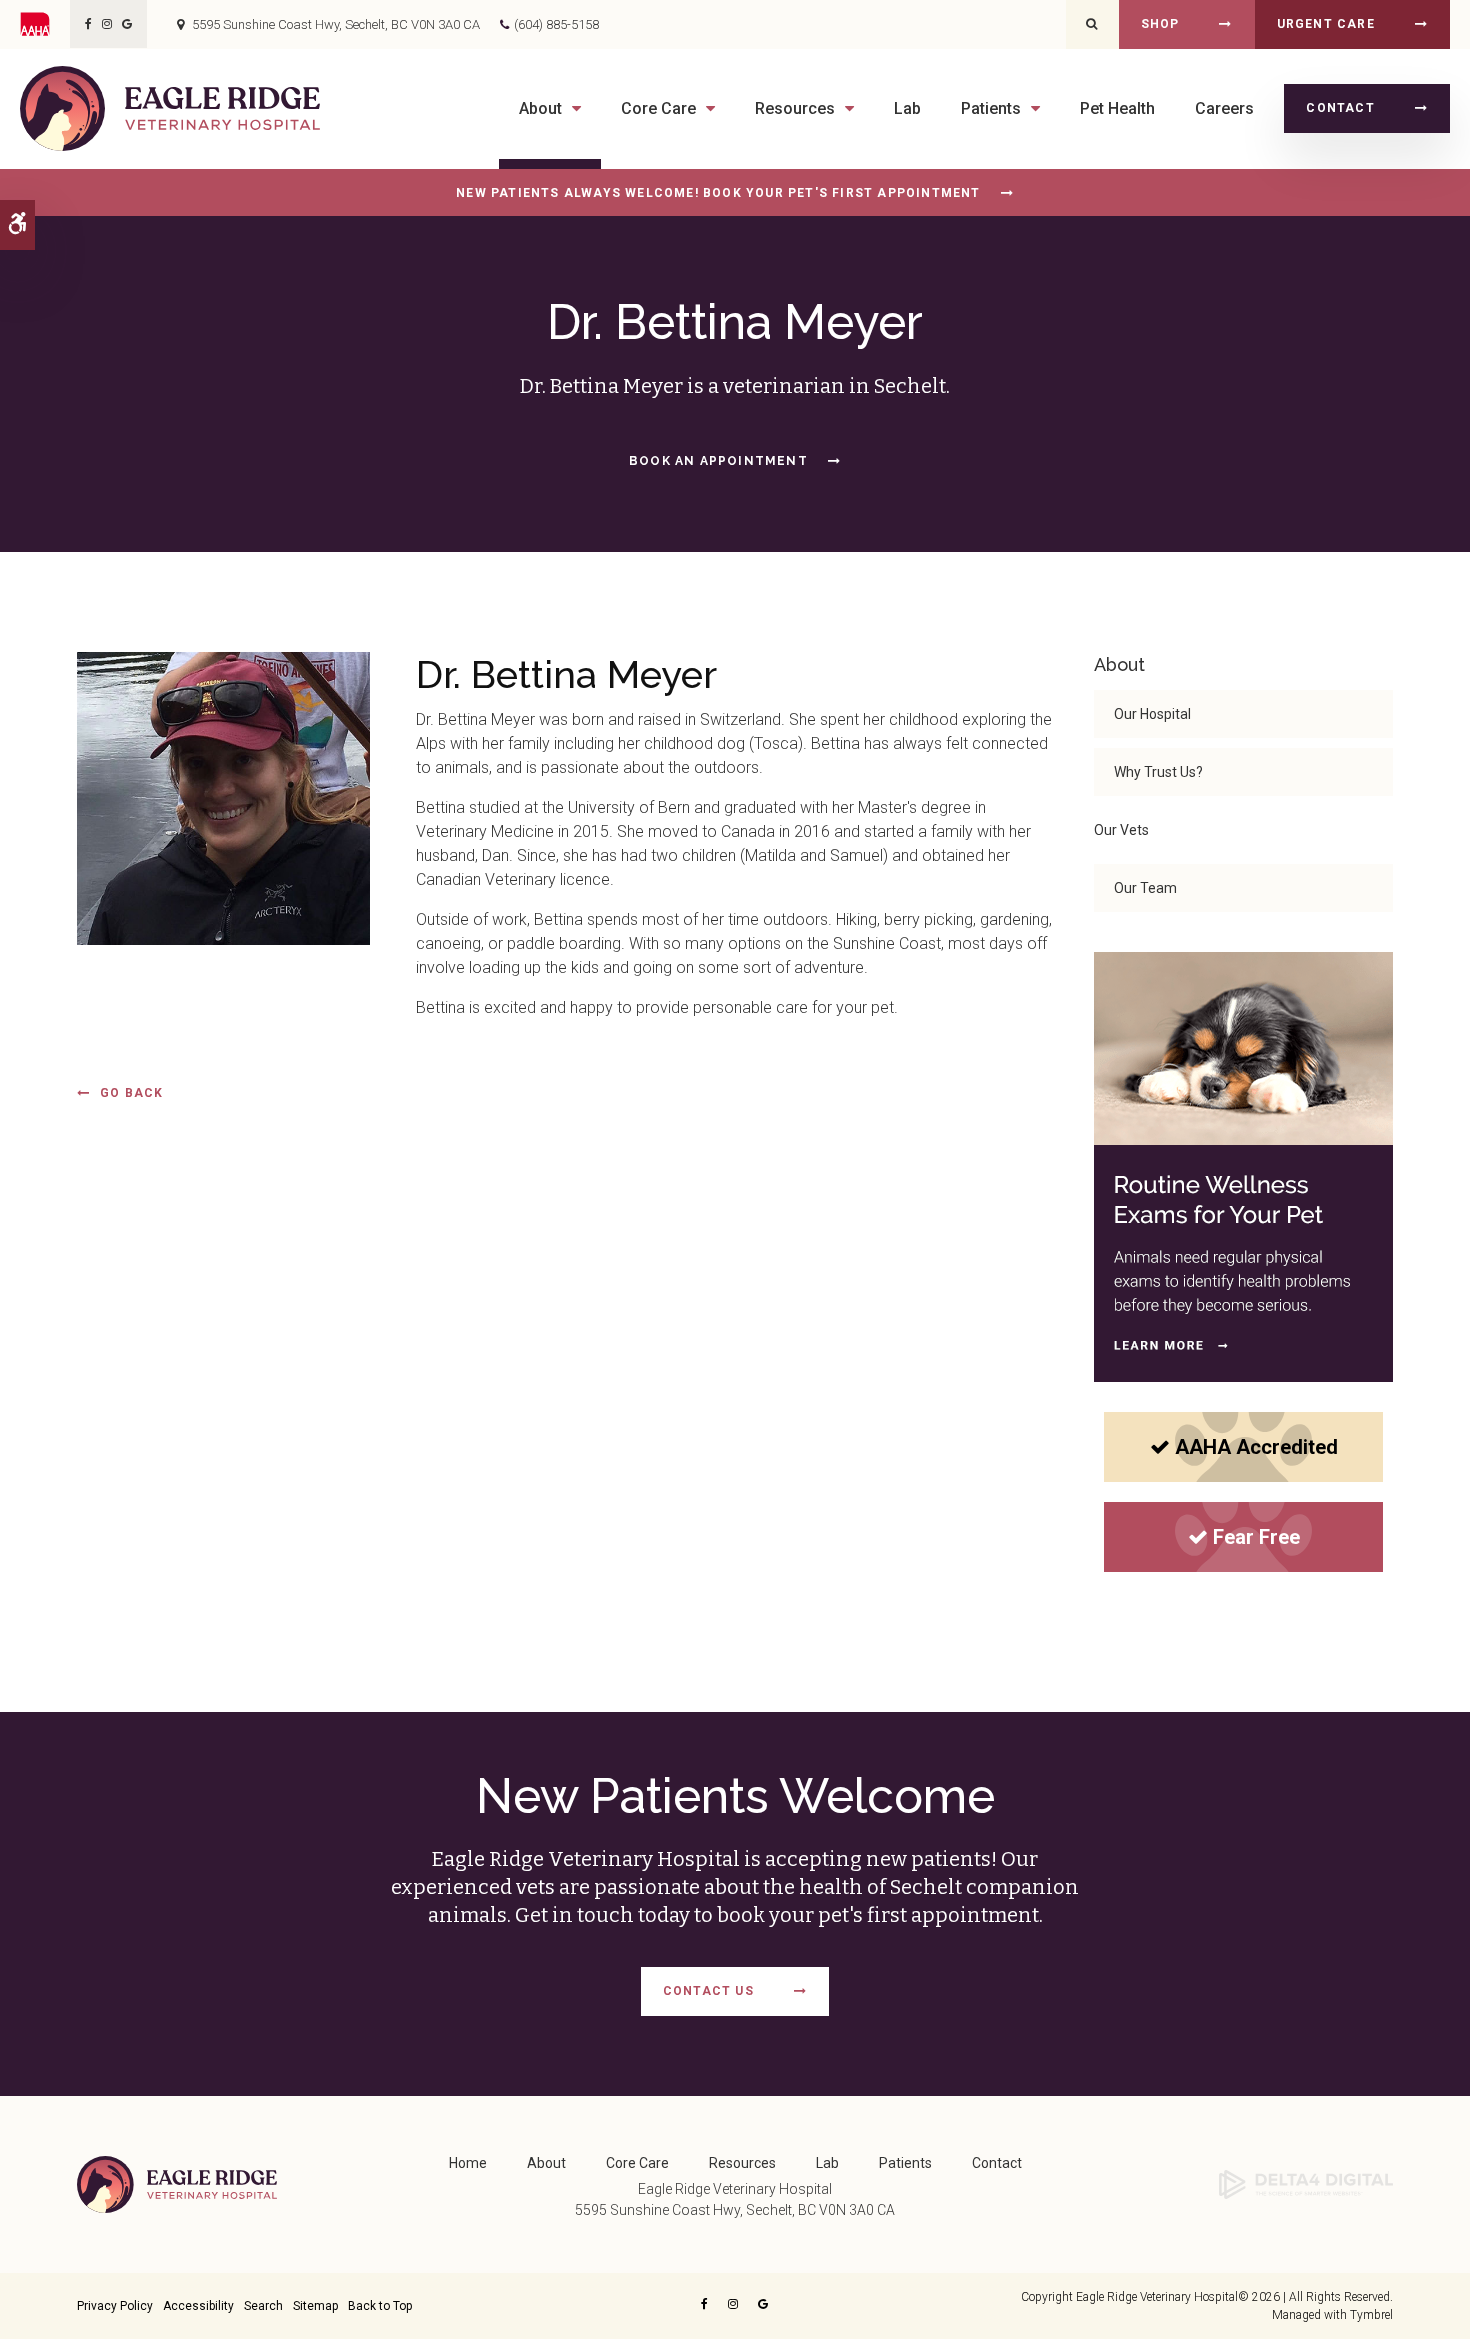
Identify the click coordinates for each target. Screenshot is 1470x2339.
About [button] (540, 108)
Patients (905, 2163)
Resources (742, 2163)
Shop (1160, 24)
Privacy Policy (115, 2306)
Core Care (637, 2163)
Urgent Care (1326, 24)
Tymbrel (1371, 2315)
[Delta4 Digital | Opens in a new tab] (1306, 2183)
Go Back (131, 1093)
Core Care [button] (658, 108)
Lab (907, 108)
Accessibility (198, 2306)
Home (468, 2163)
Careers (1224, 108)
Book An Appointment (718, 461)
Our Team (1145, 888)
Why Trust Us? (1158, 772)
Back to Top (380, 2306)
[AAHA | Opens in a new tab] (45, 24)
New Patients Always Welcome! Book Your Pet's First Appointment (718, 193)
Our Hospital (1152, 714)
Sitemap (315, 2306)
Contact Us (708, 1991)
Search (263, 2306)
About (546, 2163)
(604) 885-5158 (556, 24)
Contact (1340, 108)
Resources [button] (795, 108)
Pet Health (1117, 108)
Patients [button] (991, 108)
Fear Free (1256, 1537)
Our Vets (1121, 830)
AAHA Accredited (1256, 1447)
